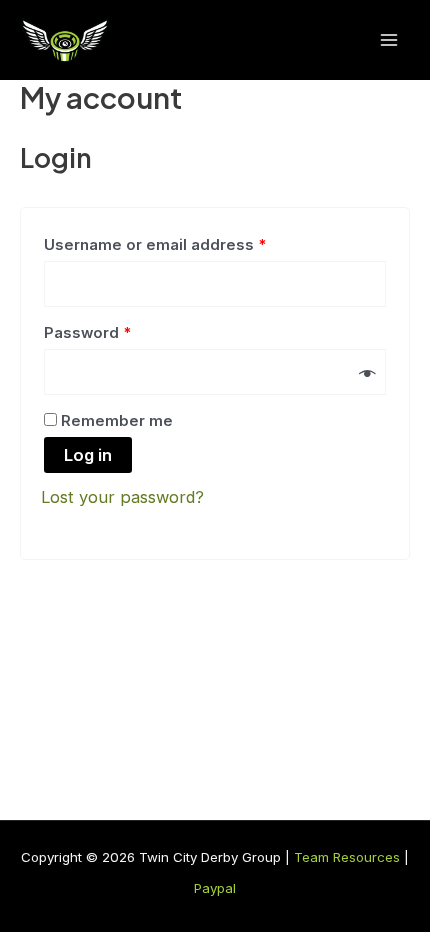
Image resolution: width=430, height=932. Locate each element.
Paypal (215, 888)
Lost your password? (122, 497)
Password (87, 333)
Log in (88, 455)
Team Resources (347, 857)
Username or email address (155, 245)
